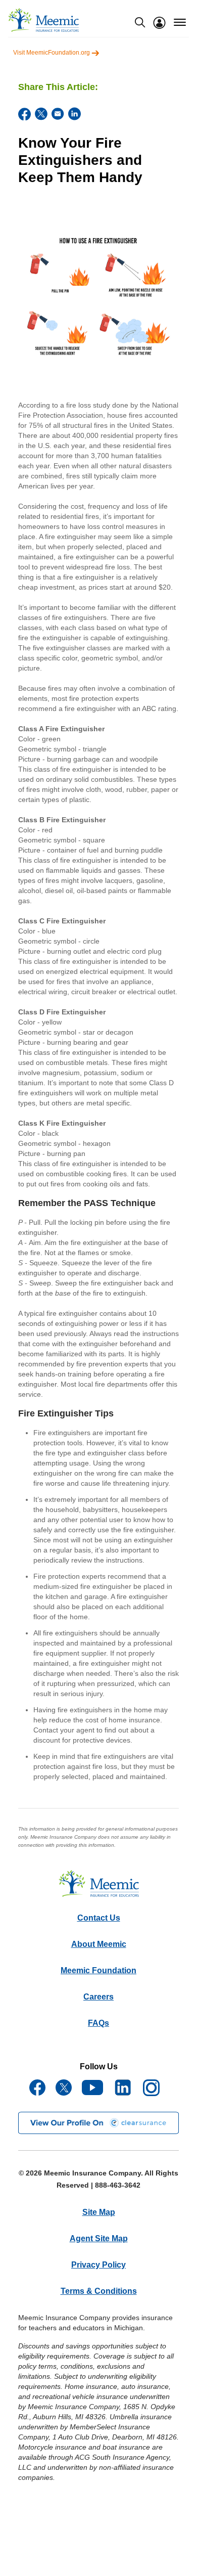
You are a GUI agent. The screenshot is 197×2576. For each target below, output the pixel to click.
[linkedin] (75, 114)
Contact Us (99, 1918)
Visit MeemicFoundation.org (52, 53)
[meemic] (43, 20)
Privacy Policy (98, 2265)
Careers (98, 1997)
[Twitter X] (41, 114)
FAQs (98, 2023)
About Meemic (99, 1944)
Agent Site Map (99, 2238)
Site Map (99, 2212)
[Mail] (58, 114)
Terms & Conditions (99, 2291)
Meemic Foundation (98, 1970)
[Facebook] (24, 114)
